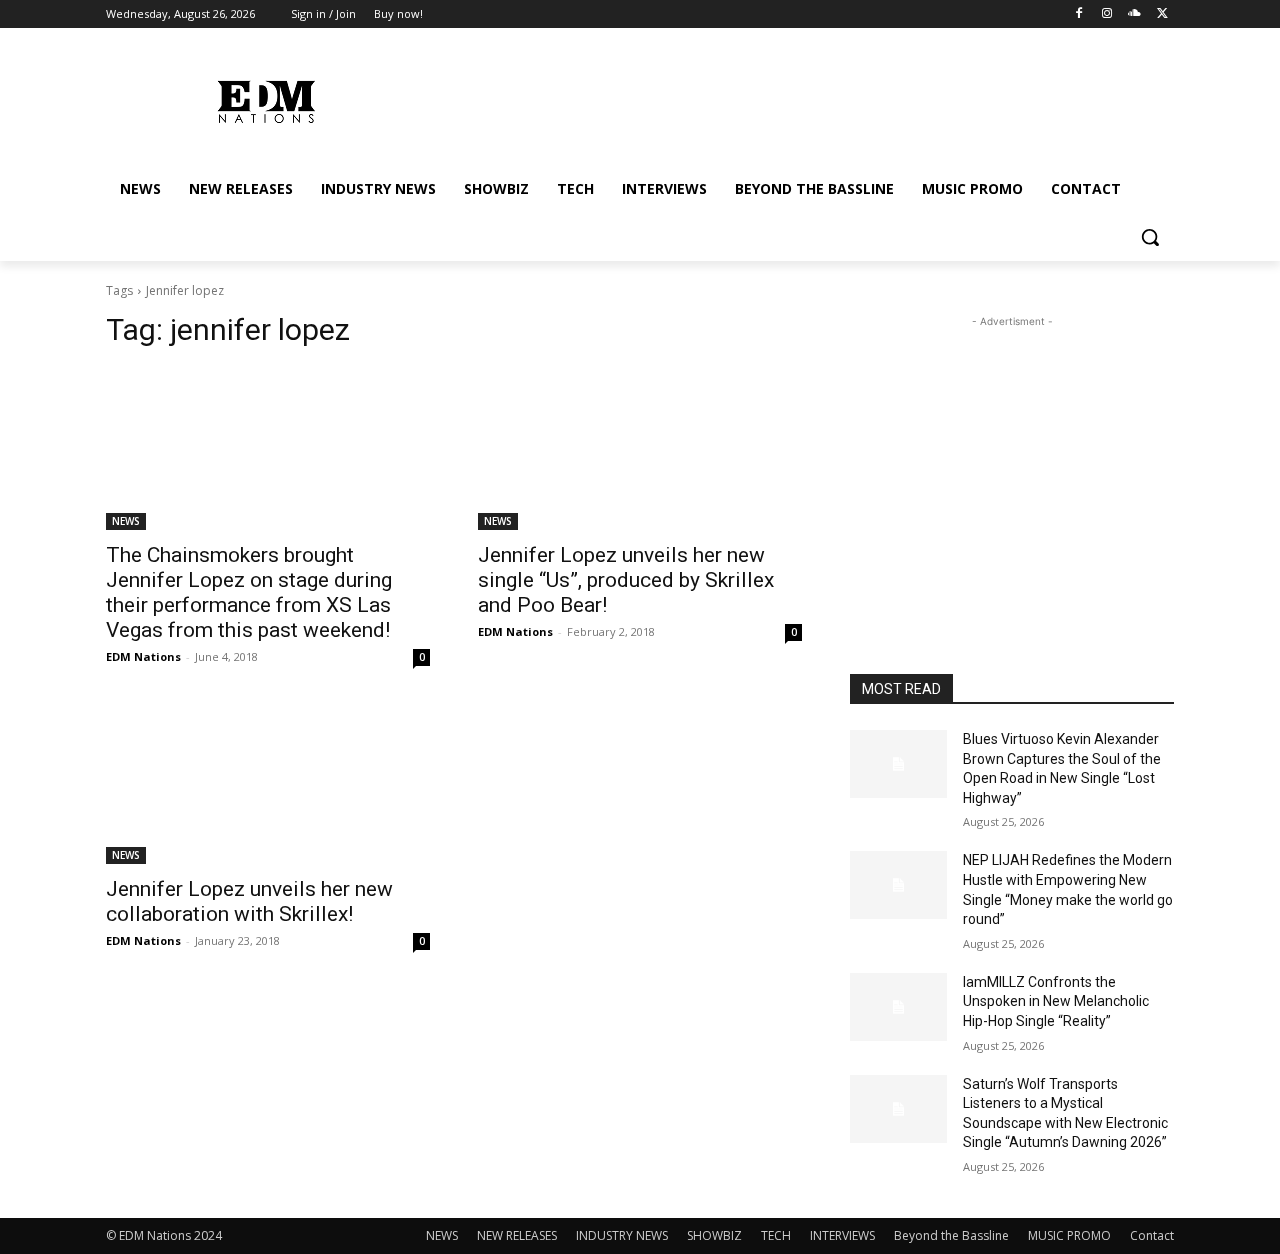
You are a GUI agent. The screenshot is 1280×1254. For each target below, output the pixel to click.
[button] (1150, 237)
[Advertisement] (1012, 457)
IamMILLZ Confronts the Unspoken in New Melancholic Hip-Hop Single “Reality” (1056, 1001)
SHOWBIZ (714, 1235)
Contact (1152, 1235)
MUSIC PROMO (1069, 1235)
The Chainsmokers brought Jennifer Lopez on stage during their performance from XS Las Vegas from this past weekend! (249, 592)
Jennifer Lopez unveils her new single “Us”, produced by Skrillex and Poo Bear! (626, 580)
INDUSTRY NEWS (622, 1235)
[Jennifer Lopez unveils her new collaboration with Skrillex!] (268, 783)
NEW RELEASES (517, 1235)
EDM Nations (143, 656)
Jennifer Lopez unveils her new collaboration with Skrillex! (249, 901)
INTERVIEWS (842, 1235)
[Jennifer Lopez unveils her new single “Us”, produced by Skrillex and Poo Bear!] (640, 449)
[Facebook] (1079, 14)
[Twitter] (1162, 14)
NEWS (126, 521)
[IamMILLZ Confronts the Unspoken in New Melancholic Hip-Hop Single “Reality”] (898, 1007)
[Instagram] (1107, 14)
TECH (776, 1235)
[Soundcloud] (1134, 14)
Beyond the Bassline (951, 1235)
